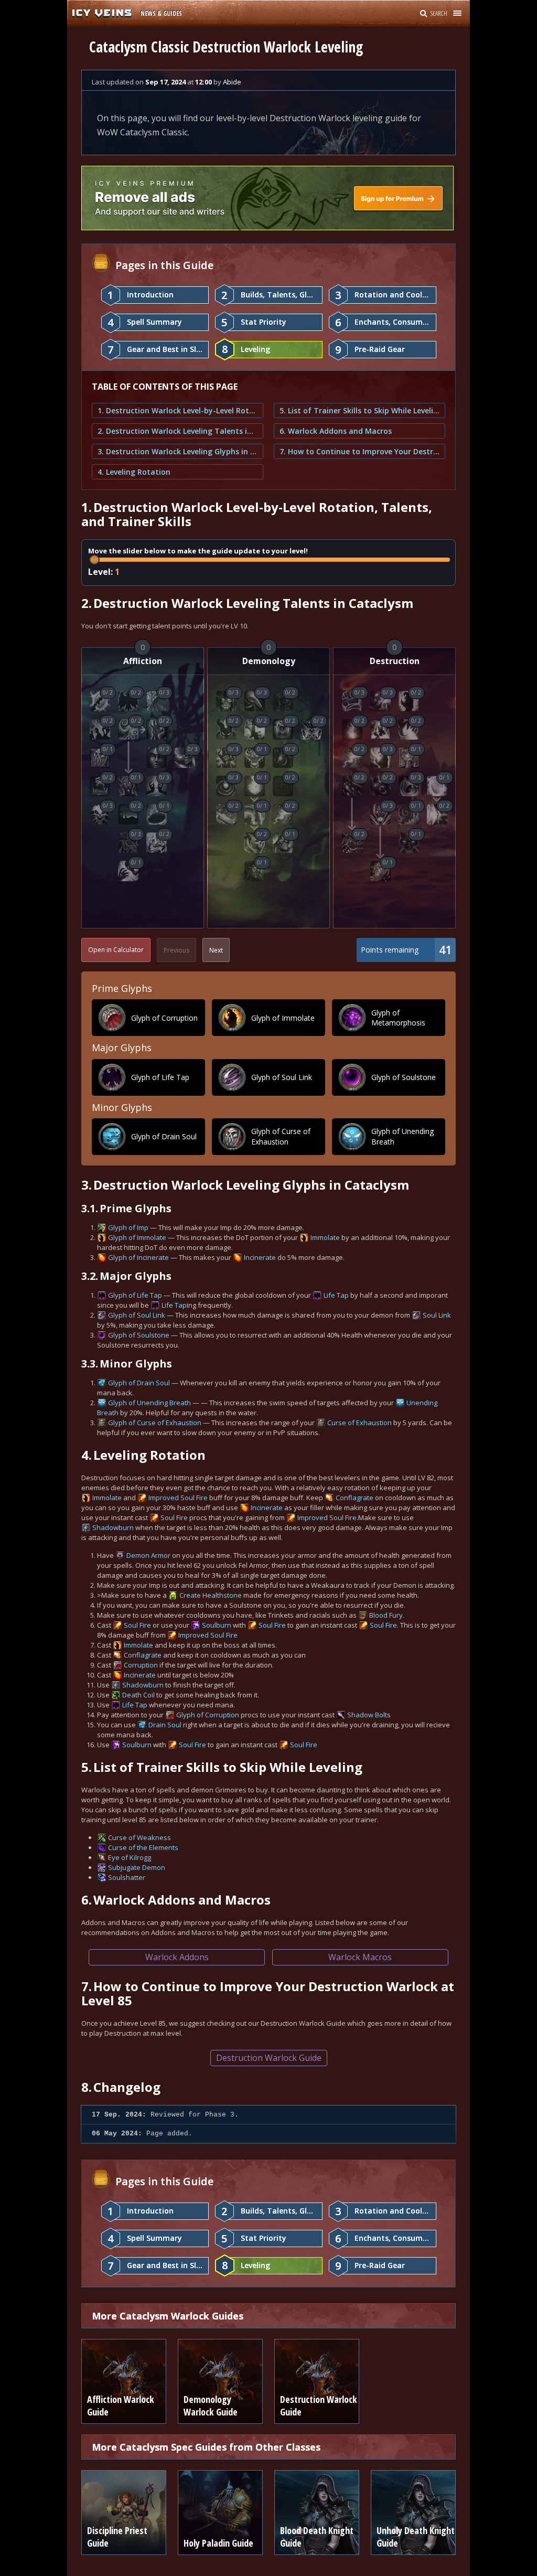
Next (216, 950)
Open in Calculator (116, 950)
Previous (176, 950)
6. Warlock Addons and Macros (336, 431)
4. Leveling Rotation (134, 472)
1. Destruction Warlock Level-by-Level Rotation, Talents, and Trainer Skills (178, 410)
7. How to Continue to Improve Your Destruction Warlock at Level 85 (359, 451)
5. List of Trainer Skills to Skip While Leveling (359, 410)
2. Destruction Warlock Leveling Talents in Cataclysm (178, 431)
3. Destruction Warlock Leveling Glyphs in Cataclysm (178, 451)
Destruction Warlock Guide (269, 2058)
